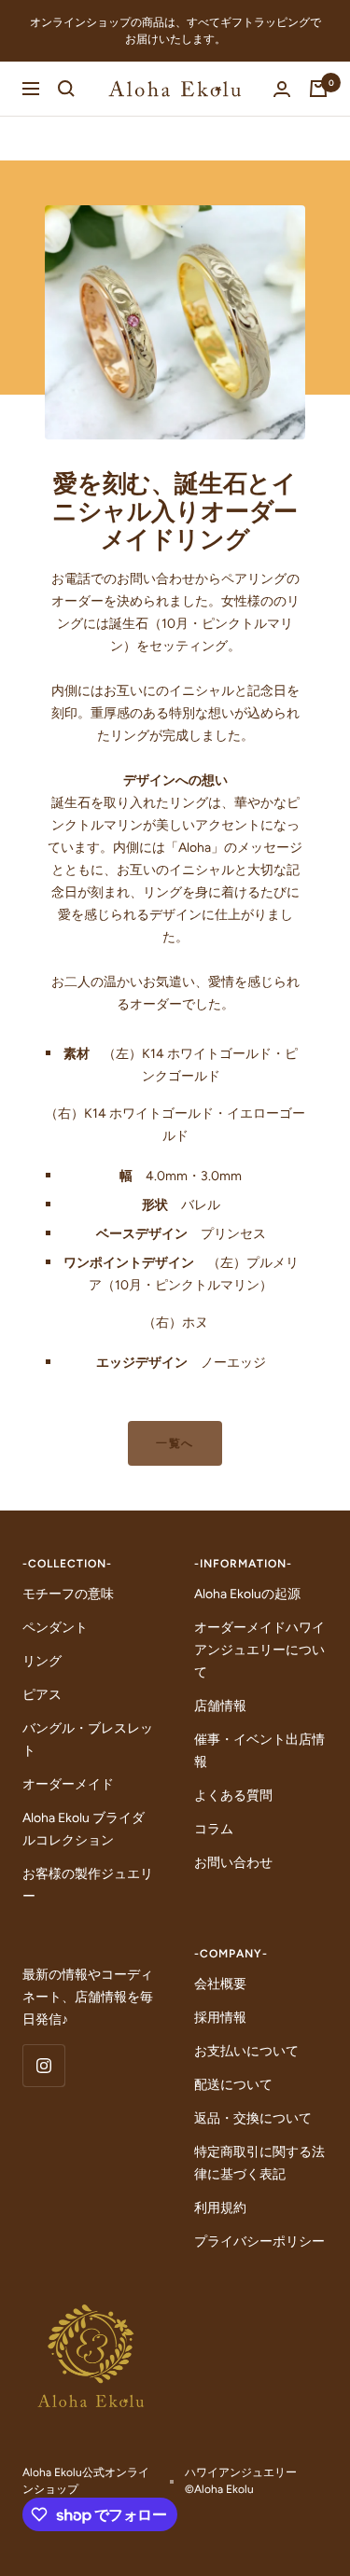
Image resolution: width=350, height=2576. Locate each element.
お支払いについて (246, 2051)
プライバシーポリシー (259, 2242)
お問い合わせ (233, 1863)
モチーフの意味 (68, 1594)
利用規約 (220, 2208)
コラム (214, 1829)
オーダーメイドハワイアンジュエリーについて (259, 1650)
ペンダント (55, 1628)
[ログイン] (282, 89)
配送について (233, 2085)
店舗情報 (220, 1706)
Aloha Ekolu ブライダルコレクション (84, 1829)
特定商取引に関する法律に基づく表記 (259, 2163)
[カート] (318, 89)
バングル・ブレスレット (88, 1740)
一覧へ (175, 1443)
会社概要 (220, 1984)
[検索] (66, 89)
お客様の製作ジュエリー (88, 1885)
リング (42, 1661)
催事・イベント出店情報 (259, 1751)
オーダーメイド (68, 1784)
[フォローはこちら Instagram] (43, 2065)
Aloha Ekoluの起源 (247, 1594)
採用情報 (220, 2018)
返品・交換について (253, 2118)
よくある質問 (233, 1796)
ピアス (42, 1695)
